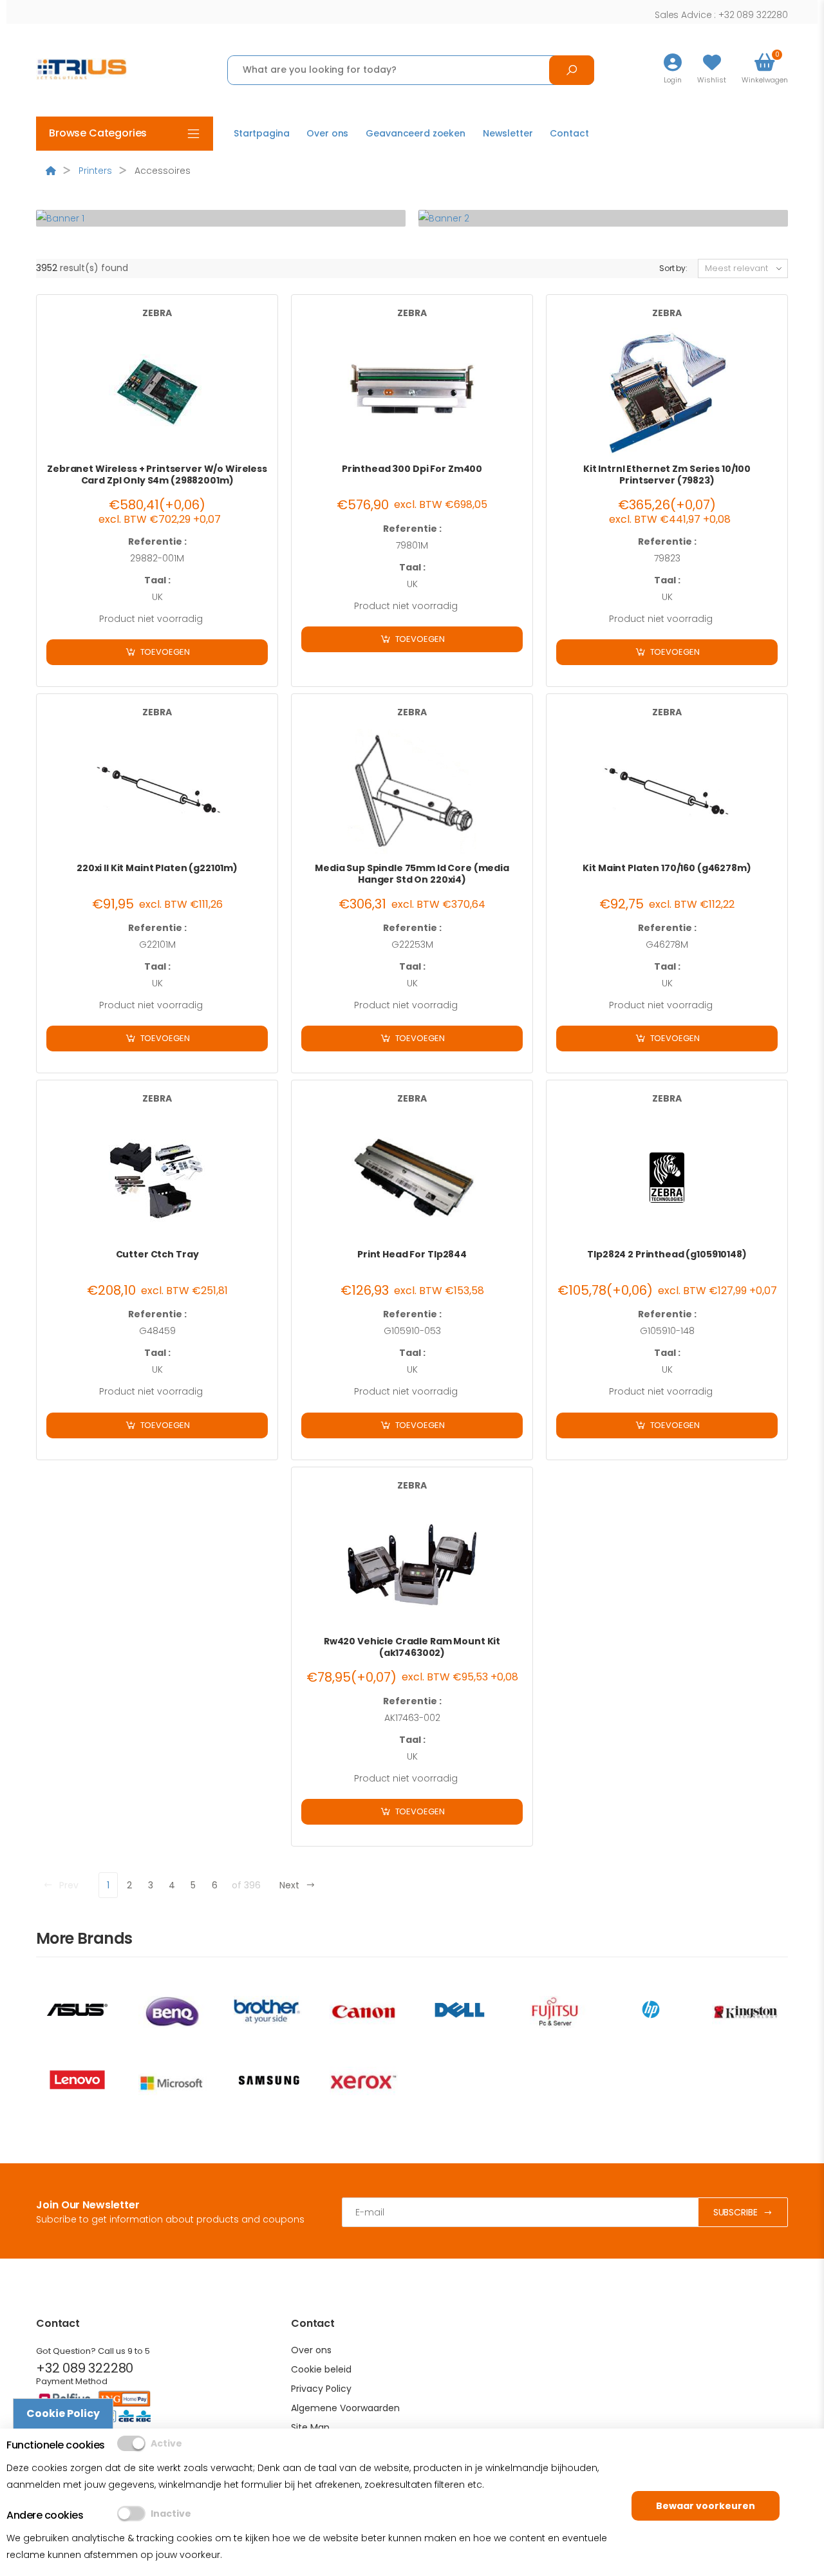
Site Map (310, 2427)
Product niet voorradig (151, 619)
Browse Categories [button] (98, 133)
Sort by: (673, 268)
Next (289, 1885)
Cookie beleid (321, 2369)
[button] (765, 70)
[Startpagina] (51, 171)
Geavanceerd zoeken (415, 133)
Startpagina (261, 133)
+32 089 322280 (85, 2368)
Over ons (327, 133)
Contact (569, 133)
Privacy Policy (321, 2389)
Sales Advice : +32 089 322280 (721, 15)
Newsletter (508, 133)
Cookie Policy (63, 2413)
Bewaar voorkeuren (706, 2506)
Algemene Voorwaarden (345, 2408)
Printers (95, 171)
